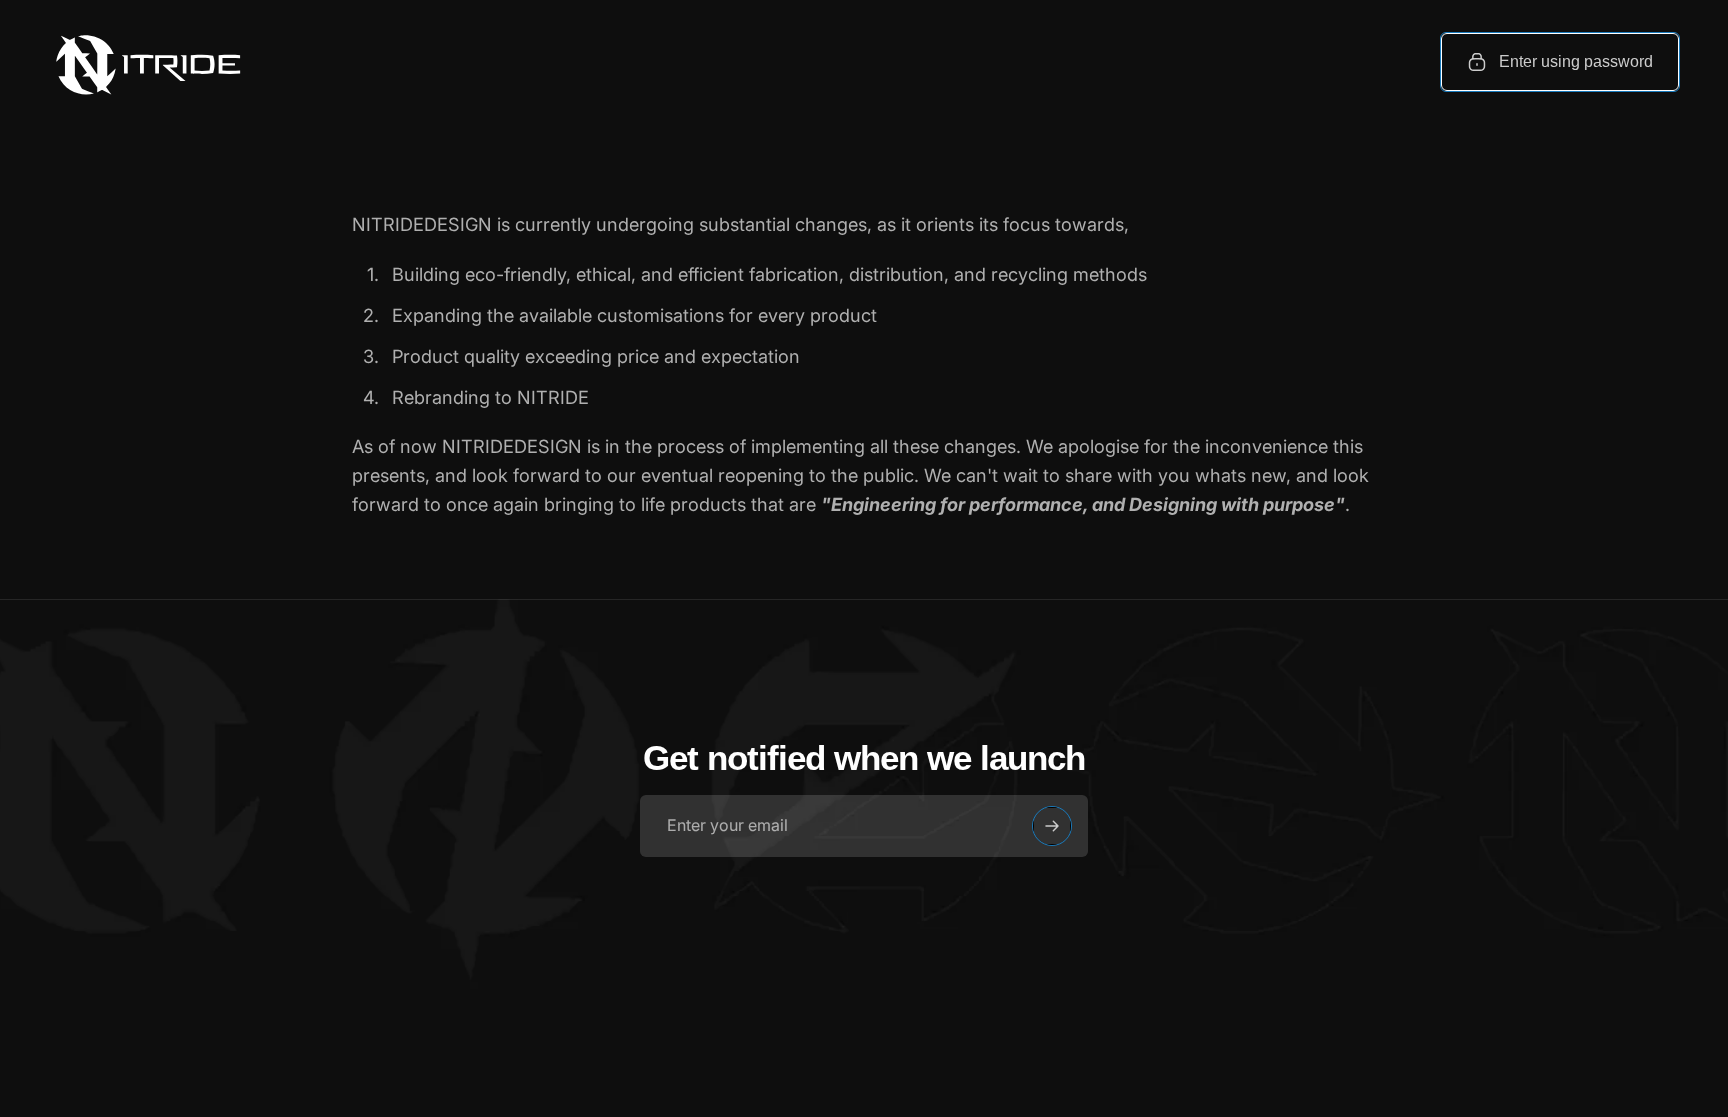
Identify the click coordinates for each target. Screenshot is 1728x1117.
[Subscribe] (1052, 826)
